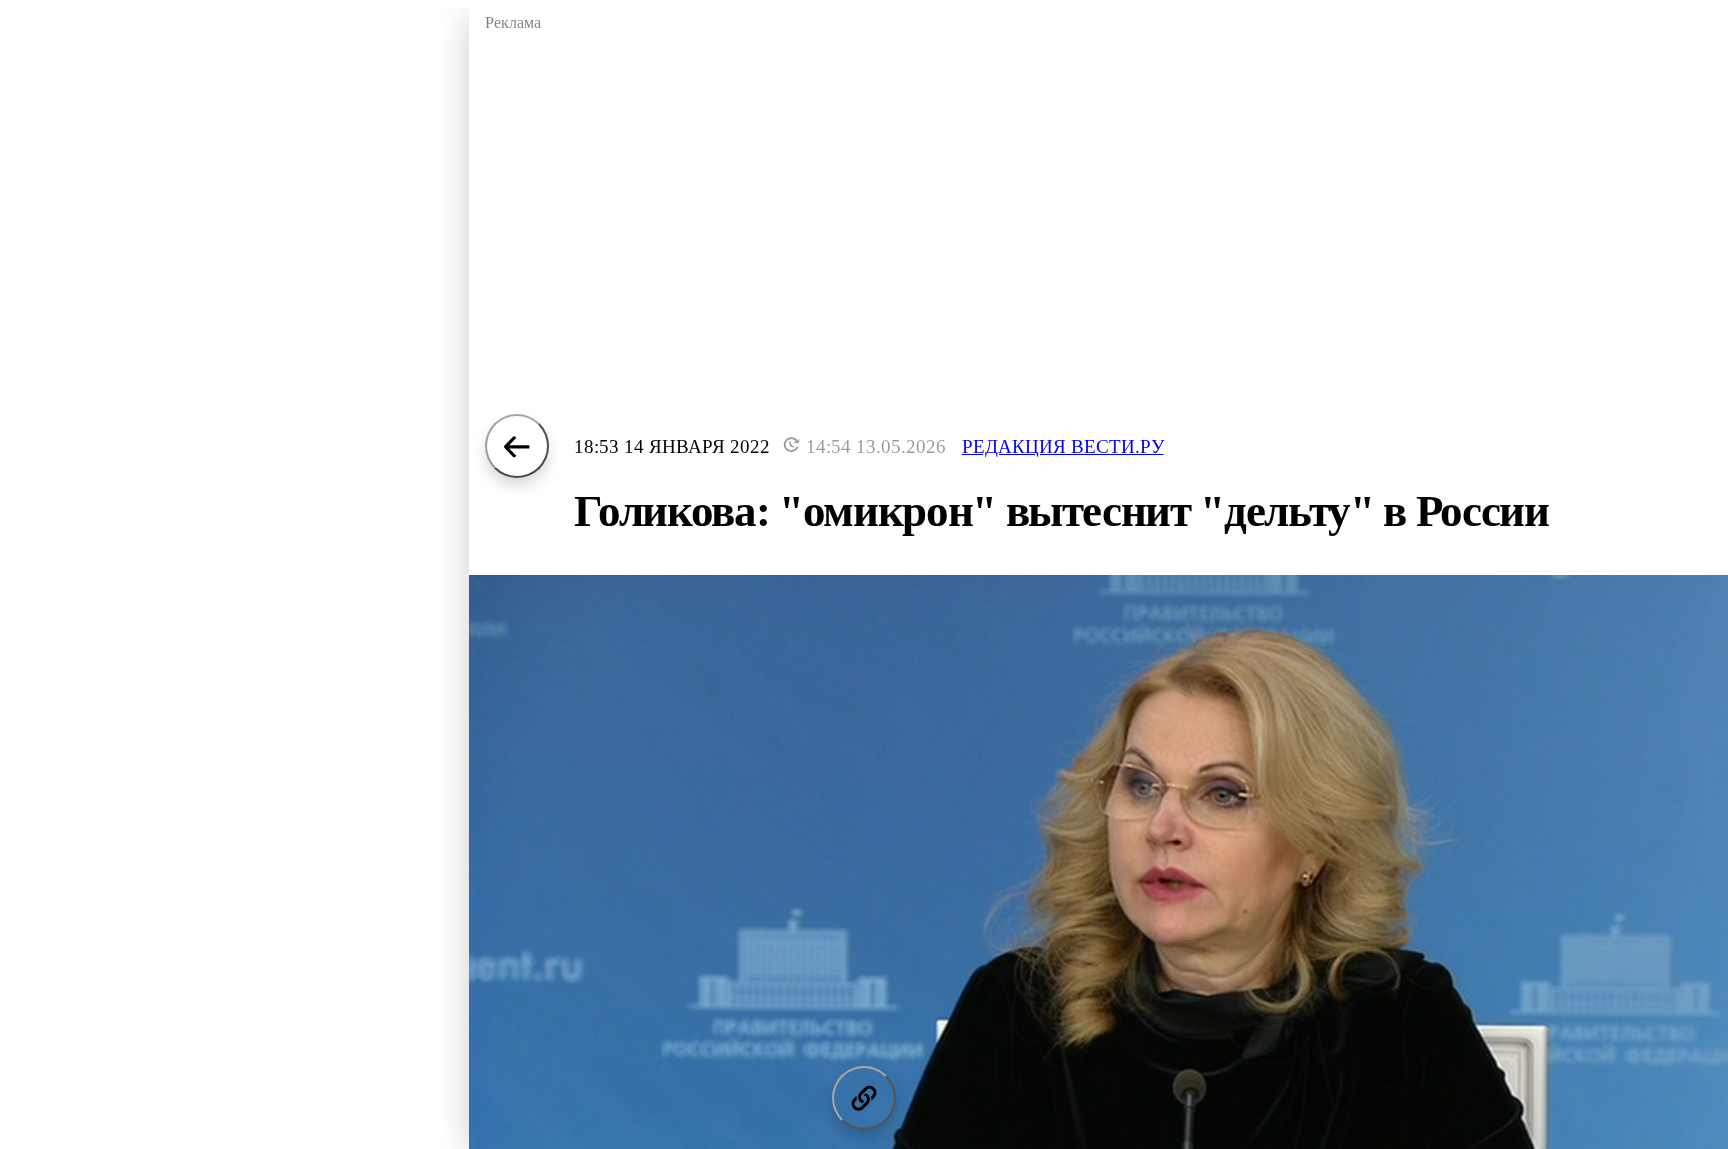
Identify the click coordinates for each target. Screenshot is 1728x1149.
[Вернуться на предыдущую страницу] (517, 446)
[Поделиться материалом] (864, 1098)
